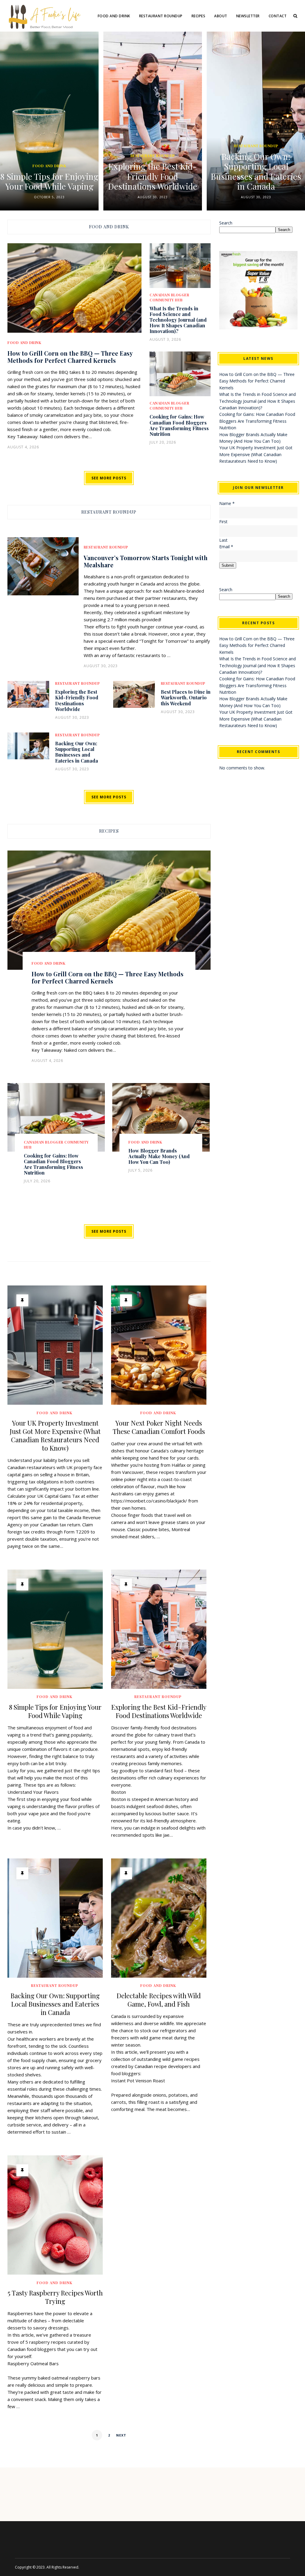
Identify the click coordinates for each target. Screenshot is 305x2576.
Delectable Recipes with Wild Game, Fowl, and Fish (159, 2000)
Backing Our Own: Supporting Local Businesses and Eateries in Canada (189, 171)
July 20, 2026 (163, 442)
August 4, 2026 (23, 447)
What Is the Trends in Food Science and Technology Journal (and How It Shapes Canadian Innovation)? (178, 320)
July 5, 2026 (140, 1170)
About (221, 16)
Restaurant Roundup (161, 16)
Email (226, 547)
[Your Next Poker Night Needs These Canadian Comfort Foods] (159, 1345)
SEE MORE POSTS (109, 478)
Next (121, 2435)
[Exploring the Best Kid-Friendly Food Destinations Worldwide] (159, 1629)
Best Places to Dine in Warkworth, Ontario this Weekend (186, 697)
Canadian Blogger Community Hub (169, 406)
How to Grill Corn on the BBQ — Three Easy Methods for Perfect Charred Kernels (70, 357)
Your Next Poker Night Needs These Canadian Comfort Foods (159, 1427)
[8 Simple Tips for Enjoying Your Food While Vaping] (55, 1629)
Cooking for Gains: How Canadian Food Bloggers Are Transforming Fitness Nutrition (179, 425)
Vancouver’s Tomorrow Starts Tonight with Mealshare (146, 561)
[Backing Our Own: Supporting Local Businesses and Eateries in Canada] (55, 1918)
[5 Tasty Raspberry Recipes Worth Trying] (55, 2215)
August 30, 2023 (86, 197)
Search (226, 223)
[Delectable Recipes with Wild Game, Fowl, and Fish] (159, 1918)
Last (223, 540)
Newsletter (248, 16)
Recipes (199, 16)
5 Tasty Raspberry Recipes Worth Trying (55, 2297)
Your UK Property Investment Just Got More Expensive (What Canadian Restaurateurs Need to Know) (55, 1435)
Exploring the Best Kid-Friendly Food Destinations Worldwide (86, 176)
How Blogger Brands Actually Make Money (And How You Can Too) (159, 1156)
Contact (278, 16)
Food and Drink (114, 16)
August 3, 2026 (165, 339)
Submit (228, 565)
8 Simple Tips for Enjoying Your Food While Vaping (55, 1711)
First (223, 522)
